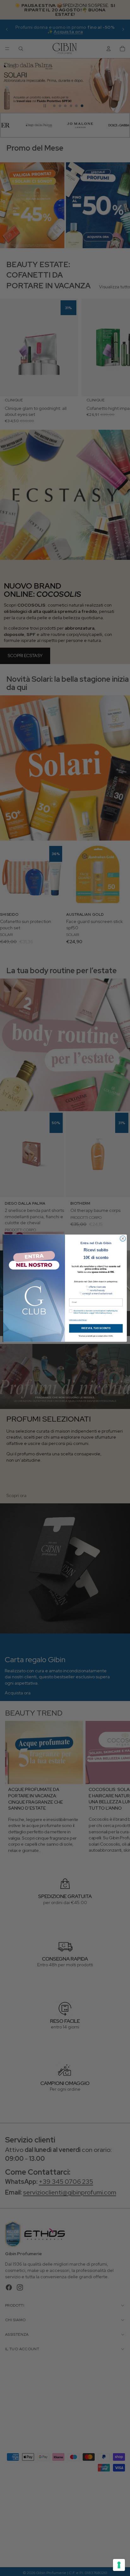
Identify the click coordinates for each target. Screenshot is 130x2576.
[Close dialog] (123, 1238)
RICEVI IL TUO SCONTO (96, 1328)
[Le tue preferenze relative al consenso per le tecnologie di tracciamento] (119, 2565)
